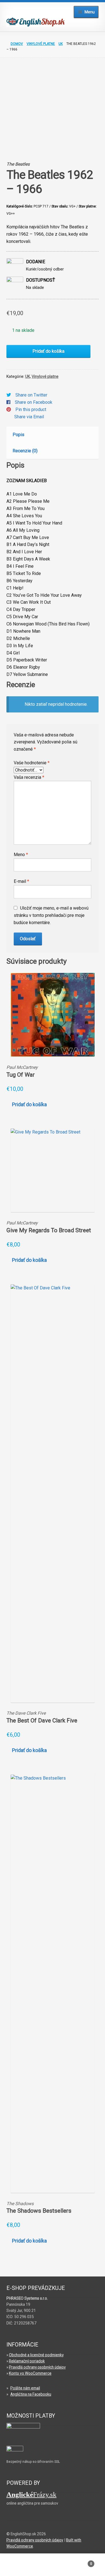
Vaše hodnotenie (32, 763)
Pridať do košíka (48, 351)
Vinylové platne (41, 44)
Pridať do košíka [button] (29, 1105)
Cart (81, 2562)
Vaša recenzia (29, 777)
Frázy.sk (32, 2494)
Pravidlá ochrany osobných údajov (37, 2367)
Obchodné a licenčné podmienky (36, 2355)
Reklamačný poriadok (27, 2361)
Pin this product (31, 409)
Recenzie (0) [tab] (25, 451)
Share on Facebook (34, 402)
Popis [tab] (18, 435)
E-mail (21, 881)
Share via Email (29, 417)
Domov (17, 44)
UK (61, 44)
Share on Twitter (31, 395)
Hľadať (53, 2567)
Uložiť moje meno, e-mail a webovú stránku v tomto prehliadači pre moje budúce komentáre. (51, 915)
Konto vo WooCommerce (30, 2373)
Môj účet (17, 2567)
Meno (21, 855)
